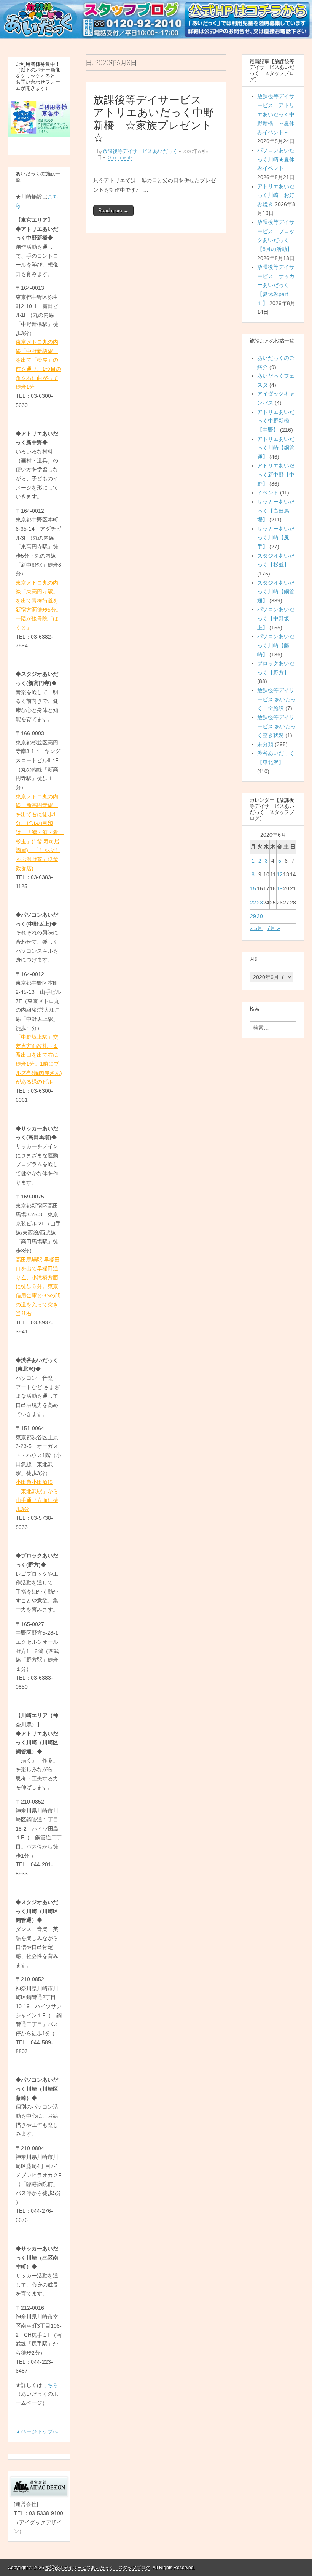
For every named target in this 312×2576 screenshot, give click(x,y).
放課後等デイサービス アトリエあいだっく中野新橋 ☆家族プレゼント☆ (154, 119)
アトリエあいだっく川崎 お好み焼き (276, 195)
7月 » (274, 928)
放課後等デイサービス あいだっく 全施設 (277, 699)
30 (260, 916)
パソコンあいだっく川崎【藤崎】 (276, 645)
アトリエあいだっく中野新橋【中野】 (276, 421)
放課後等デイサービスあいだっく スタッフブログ (98, 2568)
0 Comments (119, 157)
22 (253, 903)
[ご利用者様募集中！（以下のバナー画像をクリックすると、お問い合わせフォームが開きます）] (39, 119)
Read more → (113, 211)
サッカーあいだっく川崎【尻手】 (276, 538)
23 (260, 903)
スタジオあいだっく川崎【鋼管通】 (276, 592)
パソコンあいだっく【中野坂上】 (276, 618)
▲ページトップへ (37, 2431)
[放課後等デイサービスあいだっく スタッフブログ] (156, 20)
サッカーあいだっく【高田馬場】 (276, 511)
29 (253, 916)
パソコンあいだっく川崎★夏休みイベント (276, 159)
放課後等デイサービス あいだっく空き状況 (277, 726)
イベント (268, 493)
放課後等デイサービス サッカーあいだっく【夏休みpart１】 (276, 285)
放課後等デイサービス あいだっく (140, 151)
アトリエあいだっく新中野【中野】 (276, 474)
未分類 (265, 744)
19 (280, 888)
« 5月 (256, 928)
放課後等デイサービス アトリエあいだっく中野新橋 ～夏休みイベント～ (276, 114)
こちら (50, 2385)
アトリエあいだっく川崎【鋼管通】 (276, 448)
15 (253, 888)
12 (280, 874)
